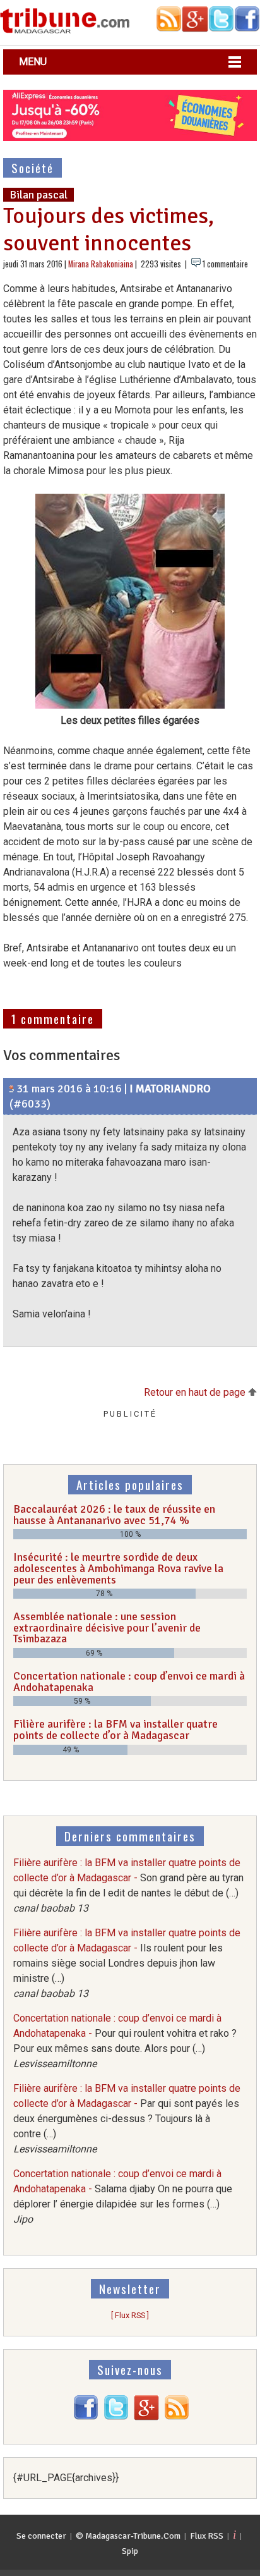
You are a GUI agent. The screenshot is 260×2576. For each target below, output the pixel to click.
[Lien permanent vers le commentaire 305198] (12, 1089)
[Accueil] (65, 31)
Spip (130, 2551)
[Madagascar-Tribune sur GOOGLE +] (146, 2417)
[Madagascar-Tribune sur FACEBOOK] (86, 2417)
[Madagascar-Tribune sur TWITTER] (116, 2417)
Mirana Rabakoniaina (101, 264)
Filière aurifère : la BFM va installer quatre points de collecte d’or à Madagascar (115, 1730)
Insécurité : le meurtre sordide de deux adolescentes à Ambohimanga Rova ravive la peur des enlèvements (118, 1568)
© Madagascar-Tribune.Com (128, 2536)
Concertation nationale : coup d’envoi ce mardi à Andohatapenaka (129, 1682)
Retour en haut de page (196, 1392)
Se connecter (41, 2536)
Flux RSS (207, 2536)
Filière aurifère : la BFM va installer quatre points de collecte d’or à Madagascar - (127, 1963)
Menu (33, 62)
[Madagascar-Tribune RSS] (177, 2417)
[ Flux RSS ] (130, 2315)
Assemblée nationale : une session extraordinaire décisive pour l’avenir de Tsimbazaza (107, 1627)
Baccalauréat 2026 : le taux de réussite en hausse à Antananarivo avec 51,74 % (114, 1515)
